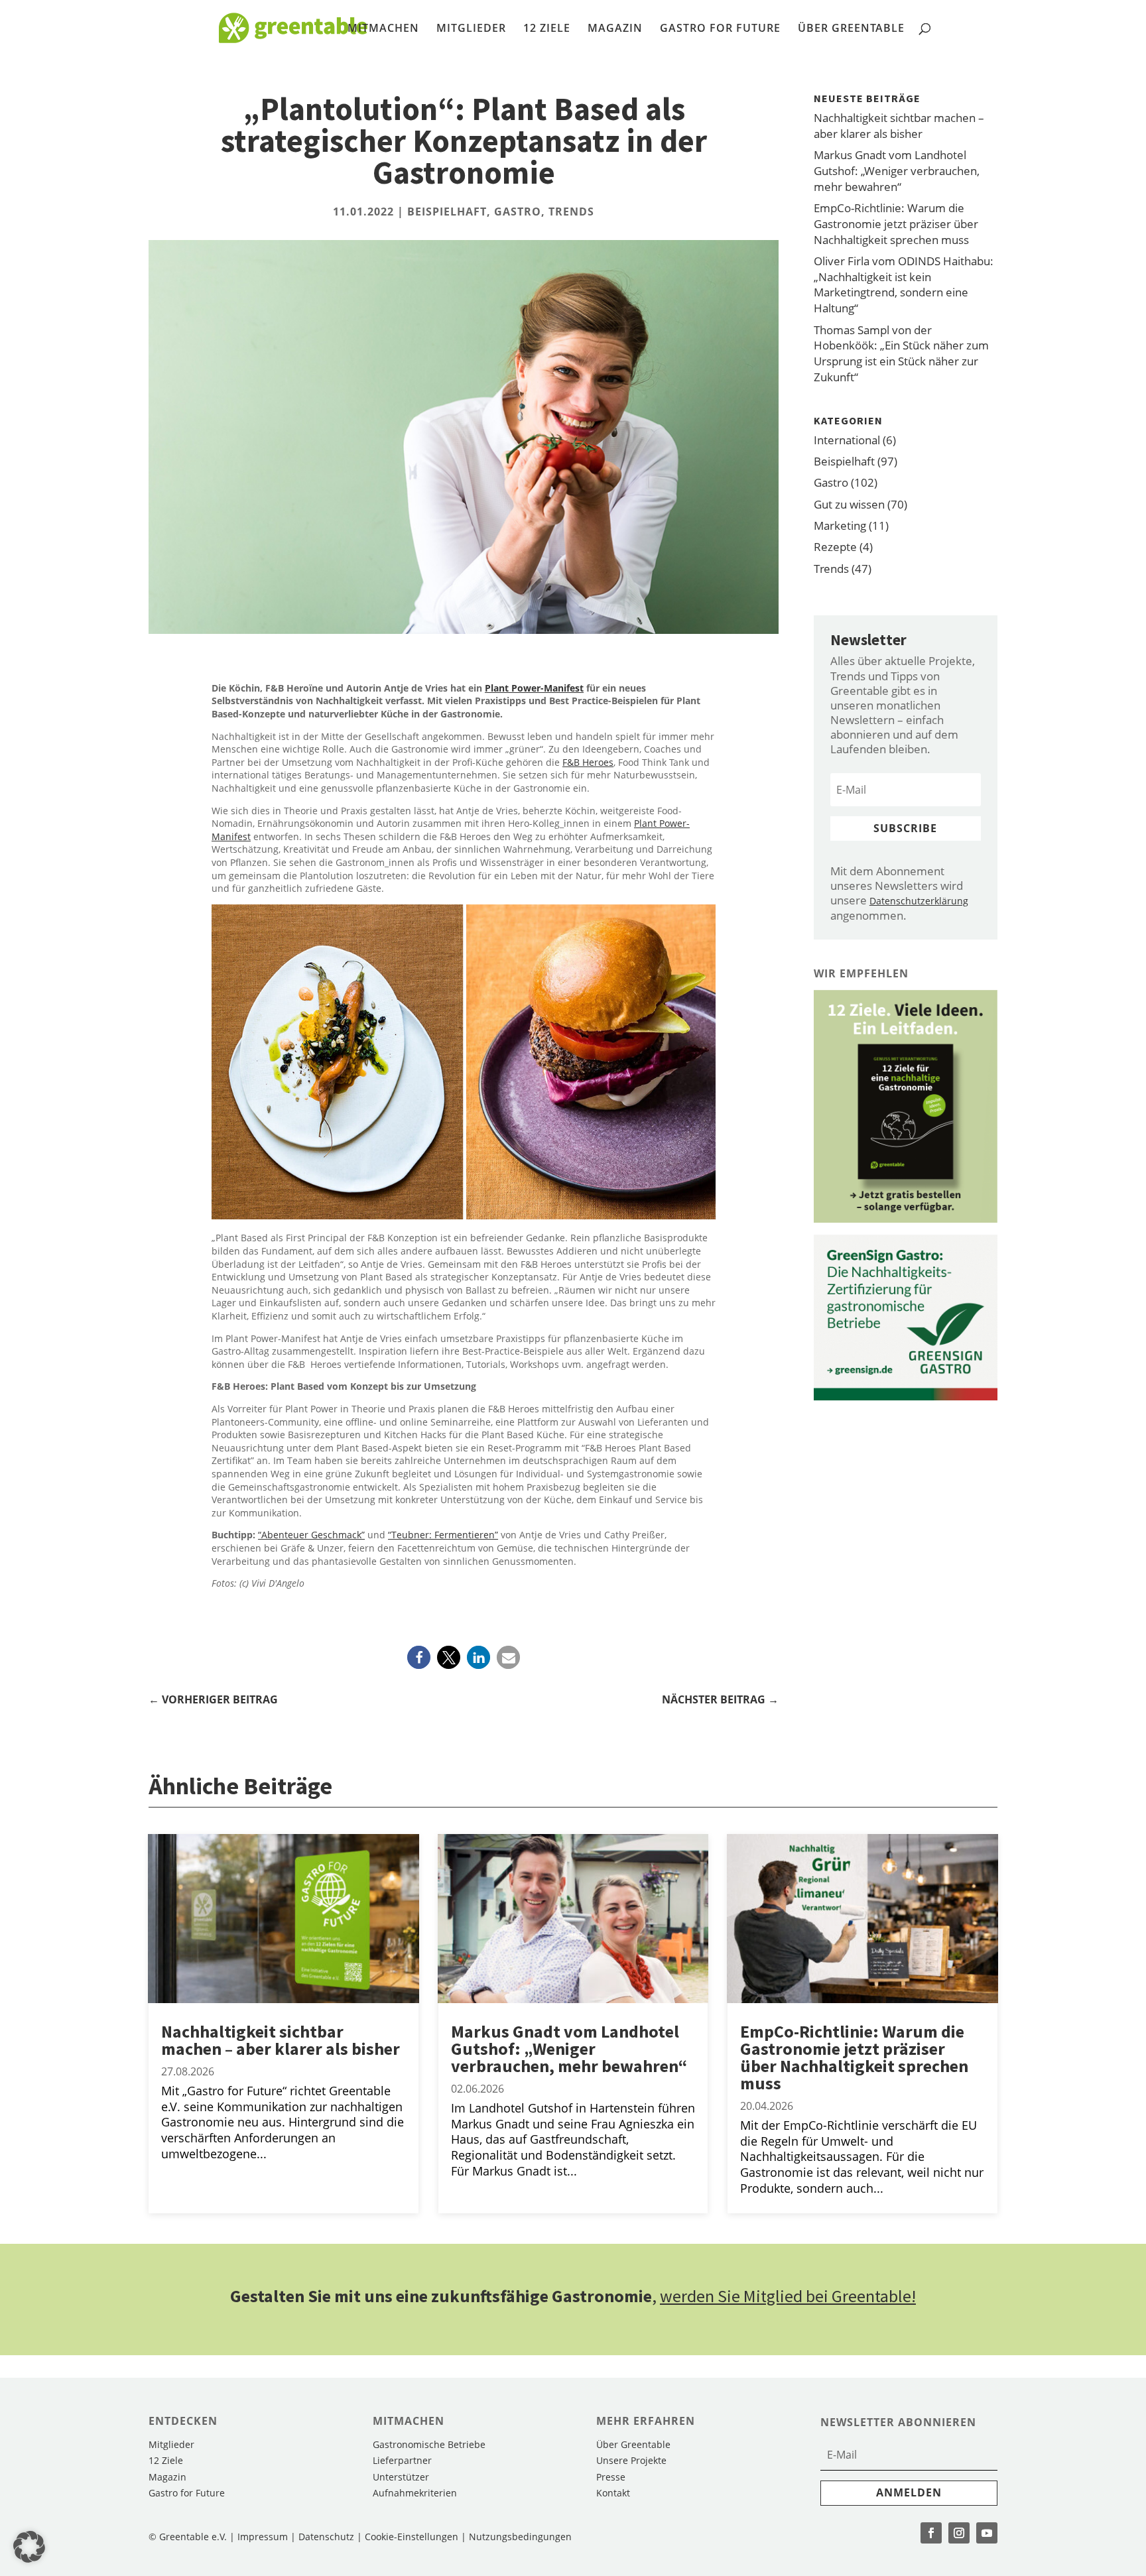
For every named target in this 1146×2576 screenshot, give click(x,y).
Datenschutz (326, 2537)
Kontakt (613, 2493)
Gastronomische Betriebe (429, 2444)
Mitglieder (471, 29)
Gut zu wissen (849, 504)
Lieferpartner (402, 2460)
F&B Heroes (588, 762)
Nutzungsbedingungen (520, 2537)
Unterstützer (401, 2477)
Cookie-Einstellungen (413, 2537)
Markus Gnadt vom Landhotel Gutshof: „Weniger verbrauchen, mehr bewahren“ (897, 171)
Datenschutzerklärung (919, 901)
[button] (419, 1657)
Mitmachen (383, 29)
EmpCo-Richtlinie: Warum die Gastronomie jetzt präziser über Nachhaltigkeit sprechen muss (896, 224)
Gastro (518, 212)
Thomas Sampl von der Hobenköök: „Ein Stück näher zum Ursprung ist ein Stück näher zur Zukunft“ (901, 353)
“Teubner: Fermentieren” (443, 1535)
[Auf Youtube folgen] (987, 2533)
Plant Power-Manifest (534, 688)
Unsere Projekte (631, 2460)
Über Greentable (851, 29)
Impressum (263, 2537)
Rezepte (835, 547)
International (847, 440)
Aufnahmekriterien (415, 2493)
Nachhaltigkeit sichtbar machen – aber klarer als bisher (899, 126)
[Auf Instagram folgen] (959, 2533)
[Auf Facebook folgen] (931, 2533)
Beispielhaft (447, 212)
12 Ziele (547, 29)
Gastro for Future (720, 29)
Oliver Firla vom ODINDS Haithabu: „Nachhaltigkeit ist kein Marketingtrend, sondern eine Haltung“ (904, 284)
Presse (611, 2477)
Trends (571, 212)
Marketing (840, 525)
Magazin (615, 29)
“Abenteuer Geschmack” (311, 1535)
